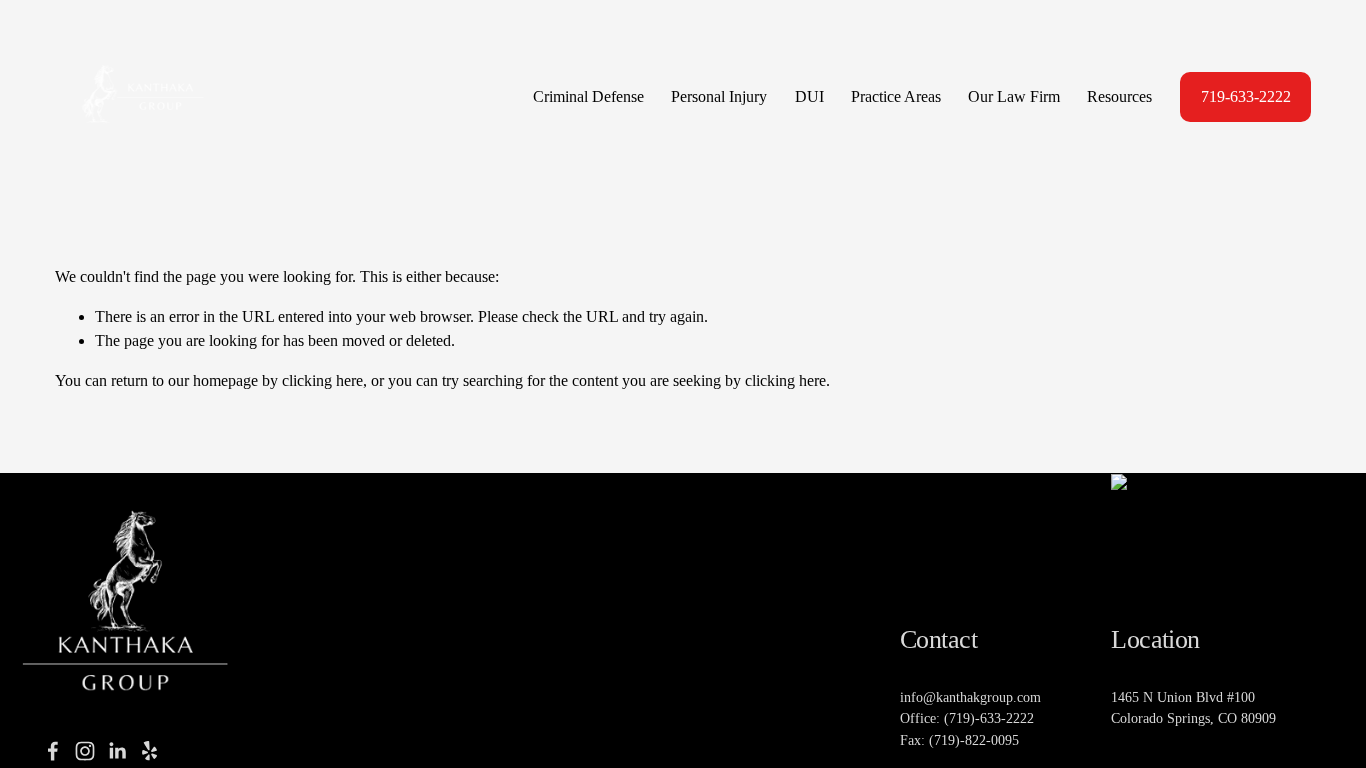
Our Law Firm (1014, 96)
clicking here (322, 380)
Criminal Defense (588, 96)
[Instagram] (85, 751)
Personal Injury (719, 96)
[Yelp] (149, 751)
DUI (809, 96)
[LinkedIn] (117, 751)
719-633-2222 (1246, 96)
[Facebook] (53, 751)
